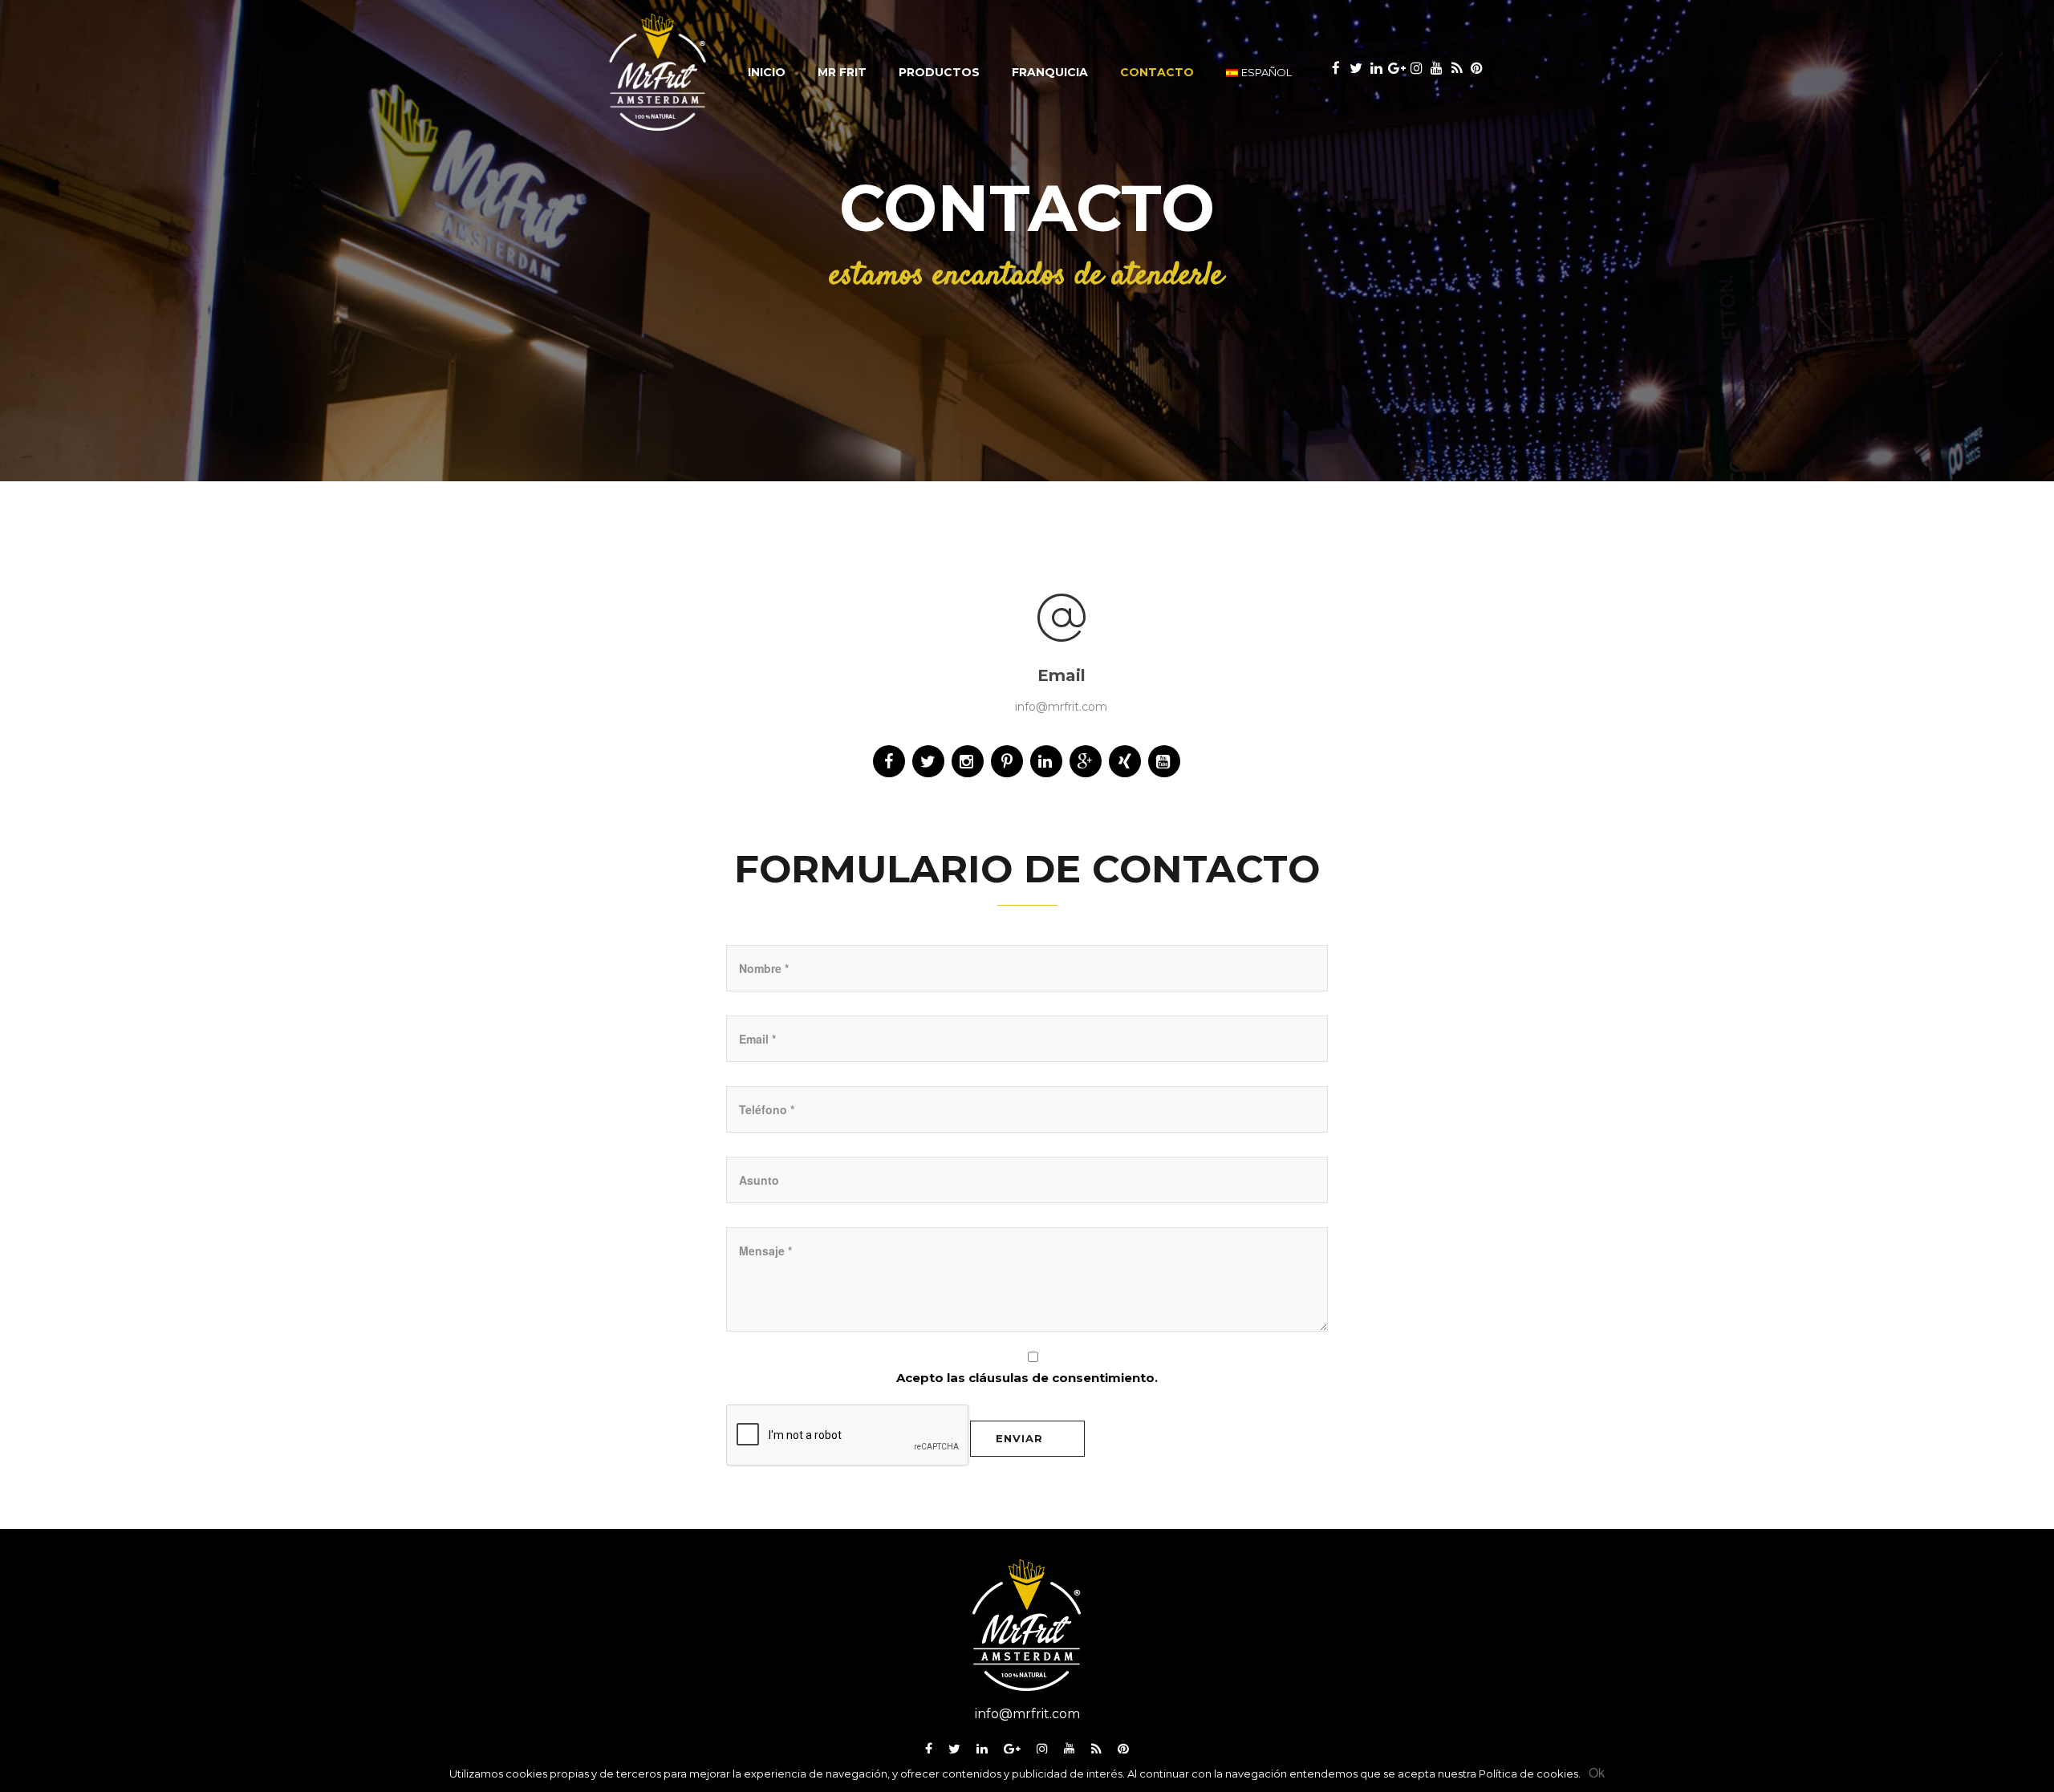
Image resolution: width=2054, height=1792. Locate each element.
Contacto (1157, 72)
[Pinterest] (1123, 1751)
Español (1266, 72)
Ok (1597, 1772)
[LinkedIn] (982, 1751)
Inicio (767, 72)
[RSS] (1096, 1751)
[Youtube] (1070, 1751)
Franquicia (1050, 72)
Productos (939, 72)
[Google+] (1012, 1751)
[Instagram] (1042, 1751)
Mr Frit (842, 72)
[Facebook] (929, 1751)
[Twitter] (954, 1751)
